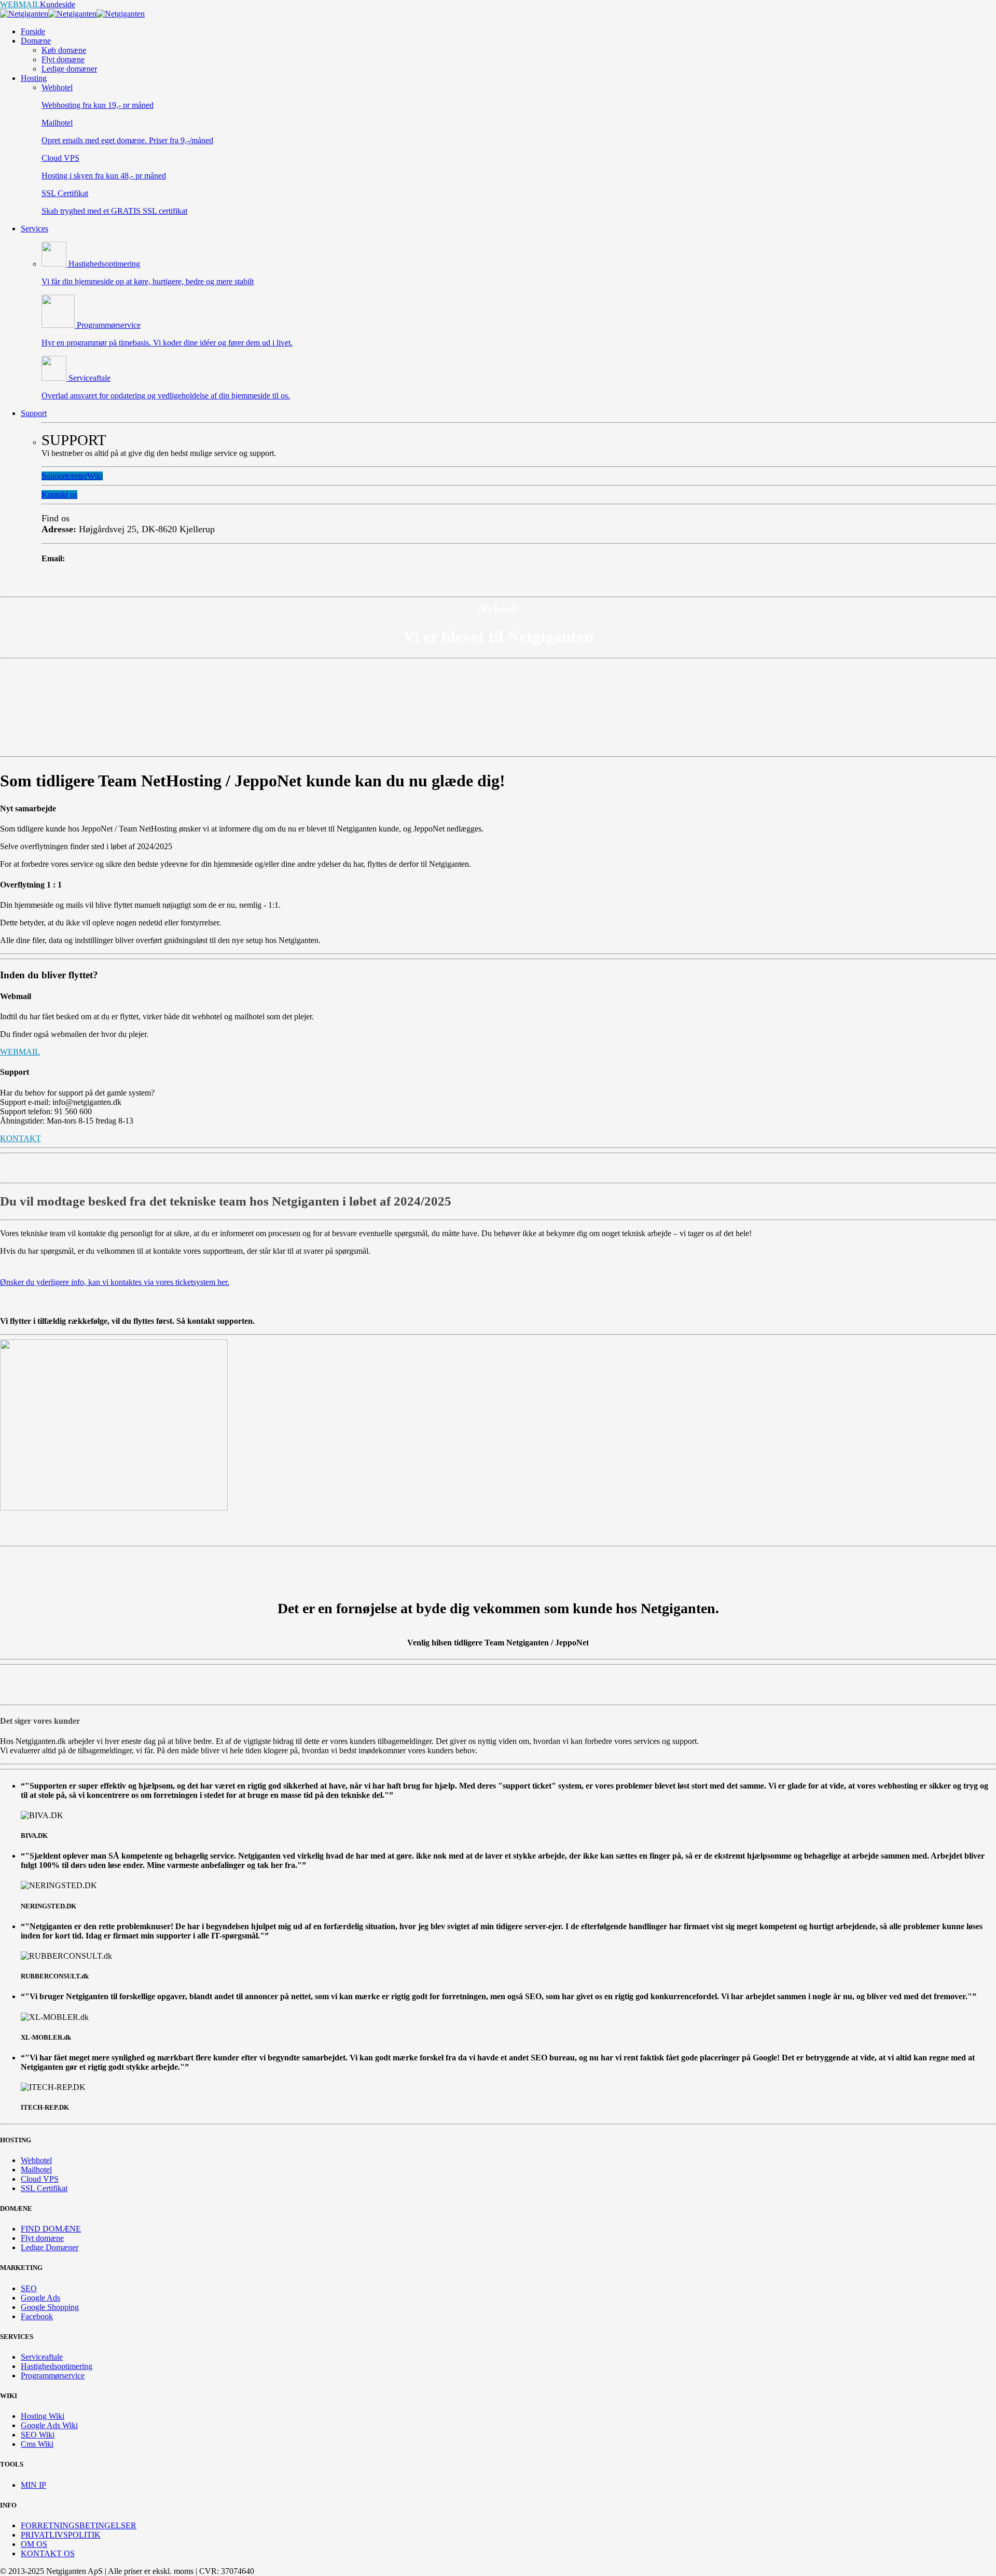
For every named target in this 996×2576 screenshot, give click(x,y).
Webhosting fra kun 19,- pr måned (98, 105)
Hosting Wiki (43, 2416)
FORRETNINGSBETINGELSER (79, 2525)
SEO (29, 2288)
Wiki (95, 476)
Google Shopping (50, 2307)
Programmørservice (108, 325)
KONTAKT (20, 1138)
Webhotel (57, 87)
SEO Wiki (38, 2435)
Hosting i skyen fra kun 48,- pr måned (104, 176)
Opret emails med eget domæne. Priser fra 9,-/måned (127, 140)
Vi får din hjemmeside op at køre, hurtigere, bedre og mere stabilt (148, 281)
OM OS (34, 2544)
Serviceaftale (88, 378)
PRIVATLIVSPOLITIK (61, 2535)
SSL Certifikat (65, 193)
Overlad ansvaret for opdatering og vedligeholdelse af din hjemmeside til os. (166, 396)
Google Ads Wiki (49, 2425)
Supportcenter (64, 476)
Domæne (36, 41)
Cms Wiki (37, 2444)
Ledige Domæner (50, 2247)
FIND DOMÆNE (51, 2229)
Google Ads (40, 2298)
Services (34, 228)
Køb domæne (64, 50)
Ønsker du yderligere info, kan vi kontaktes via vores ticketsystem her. (115, 1282)
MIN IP (33, 2485)
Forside (33, 31)
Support (34, 413)
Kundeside (58, 4)
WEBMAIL (20, 4)
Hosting (34, 78)
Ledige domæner (69, 69)
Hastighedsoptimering (103, 264)
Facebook (37, 2316)
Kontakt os (59, 495)
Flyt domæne (63, 59)
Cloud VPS (60, 158)
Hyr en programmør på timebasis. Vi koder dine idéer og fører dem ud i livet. (167, 343)
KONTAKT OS (48, 2553)
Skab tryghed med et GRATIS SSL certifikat (114, 211)
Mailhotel (57, 123)
